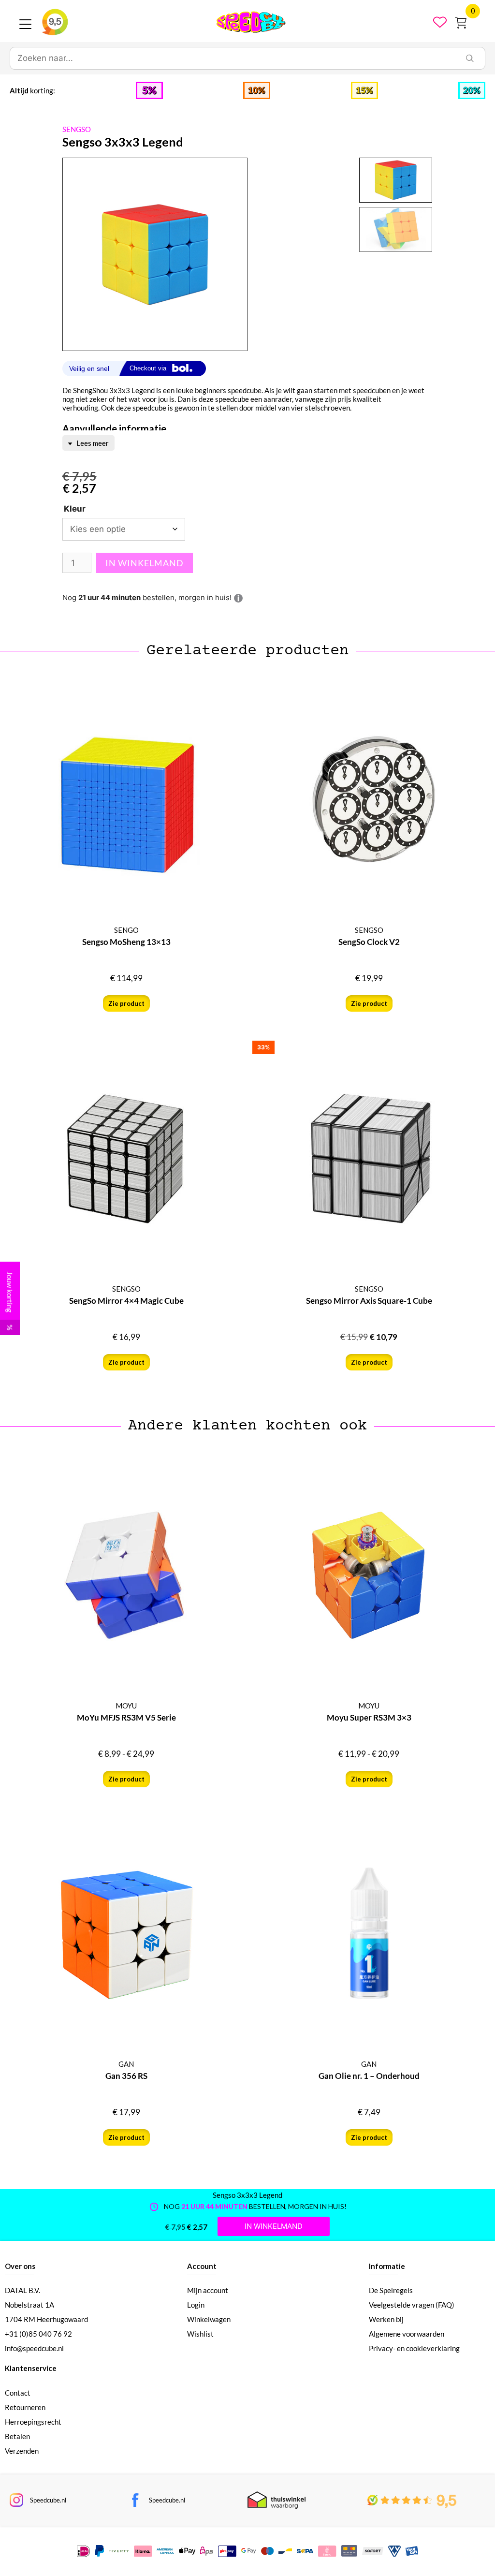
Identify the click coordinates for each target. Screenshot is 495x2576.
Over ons (20, 2266)
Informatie (387, 2266)
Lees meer (92, 443)
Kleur (75, 509)
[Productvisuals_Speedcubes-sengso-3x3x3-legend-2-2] (155, 255)
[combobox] (233, 59)
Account (202, 2266)
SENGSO (77, 129)
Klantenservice (31, 2368)
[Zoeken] (470, 59)
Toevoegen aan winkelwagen (145, 563)
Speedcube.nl (48, 2500)
